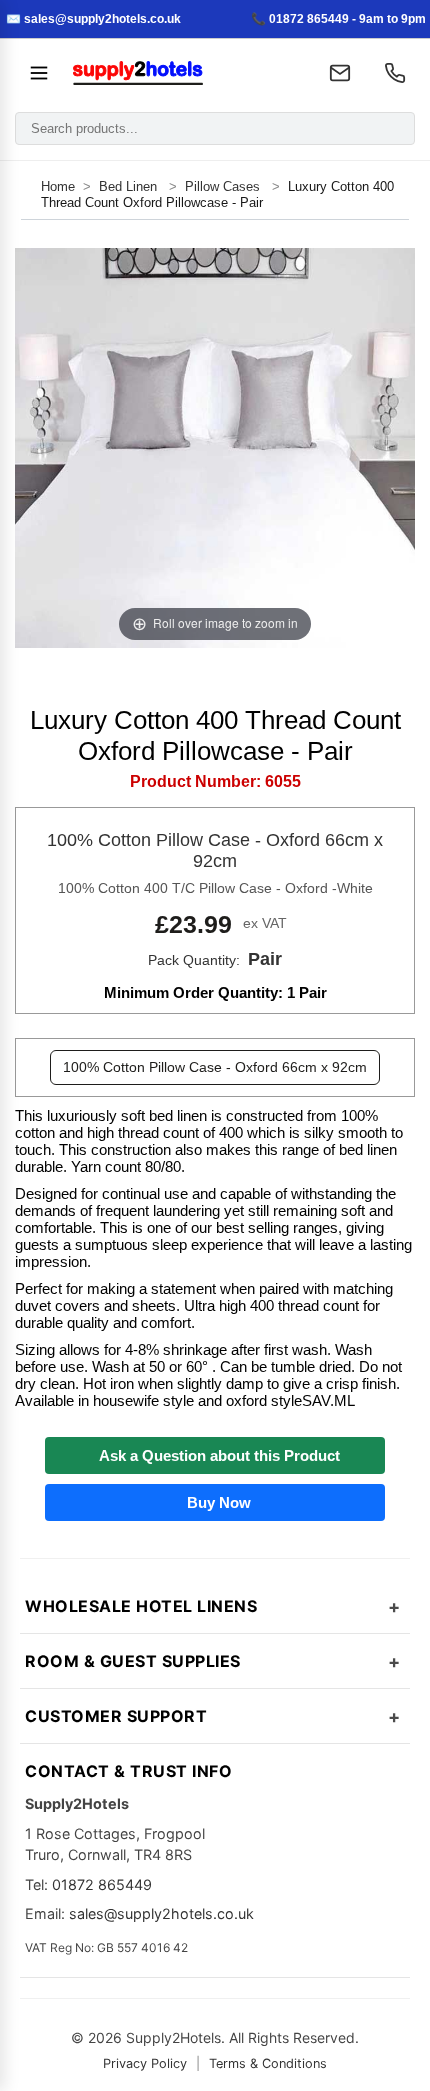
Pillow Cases (222, 186)
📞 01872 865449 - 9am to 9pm (338, 19)
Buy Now (215, 1502)
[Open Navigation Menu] (39, 73)
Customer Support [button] (116, 1716)
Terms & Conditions (268, 2063)
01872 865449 (102, 1884)
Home (58, 186)
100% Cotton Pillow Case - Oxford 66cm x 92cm (215, 1067)
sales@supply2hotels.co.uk (161, 1913)
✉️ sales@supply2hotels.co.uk (93, 19)
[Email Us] (340, 73)
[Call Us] (395, 73)
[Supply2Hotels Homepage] (184, 73)
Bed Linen (130, 186)
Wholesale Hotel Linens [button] (141, 1606)
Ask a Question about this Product (215, 1455)
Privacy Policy (145, 2063)
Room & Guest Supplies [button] (133, 1661)
